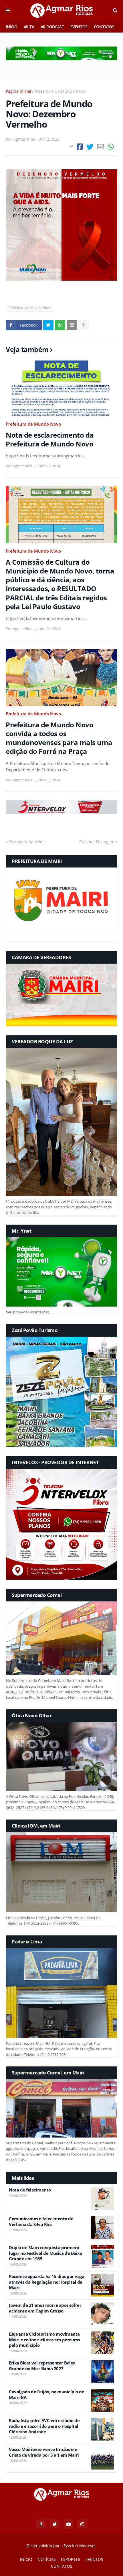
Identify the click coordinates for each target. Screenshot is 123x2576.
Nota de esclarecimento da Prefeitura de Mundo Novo (50, 439)
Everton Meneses (80, 2546)
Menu (8, 11)
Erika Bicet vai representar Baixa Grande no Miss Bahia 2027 (42, 2366)
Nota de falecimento (30, 2190)
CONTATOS (104, 27)
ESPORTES (71, 2559)
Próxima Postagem (97, 842)
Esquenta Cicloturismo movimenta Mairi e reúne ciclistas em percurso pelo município (44, 2340)
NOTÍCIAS (47, 2559)
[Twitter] (90, 147)
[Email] (101, 147)
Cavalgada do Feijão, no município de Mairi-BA (46, 2395)
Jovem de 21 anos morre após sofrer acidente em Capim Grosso (45, 2308)
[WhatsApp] (111, 147)
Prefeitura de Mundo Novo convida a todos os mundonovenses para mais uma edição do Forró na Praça (59, 738)
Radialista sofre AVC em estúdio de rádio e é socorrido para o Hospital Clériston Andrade (44, 2426)
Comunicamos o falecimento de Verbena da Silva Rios (41, 2222)
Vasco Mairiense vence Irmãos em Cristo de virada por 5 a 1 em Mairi (44, 2452)
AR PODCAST (52, 27)
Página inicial (18, 91)
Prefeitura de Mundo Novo (60, 91)
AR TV (29, 27)
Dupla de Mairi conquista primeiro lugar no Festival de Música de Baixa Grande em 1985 (45, 2253)
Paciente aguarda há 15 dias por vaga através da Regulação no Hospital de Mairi (46, 2282)
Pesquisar (115, 11)
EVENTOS (79, 27)
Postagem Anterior (26, 842)
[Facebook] (80, 147)
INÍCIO (12, 27)
